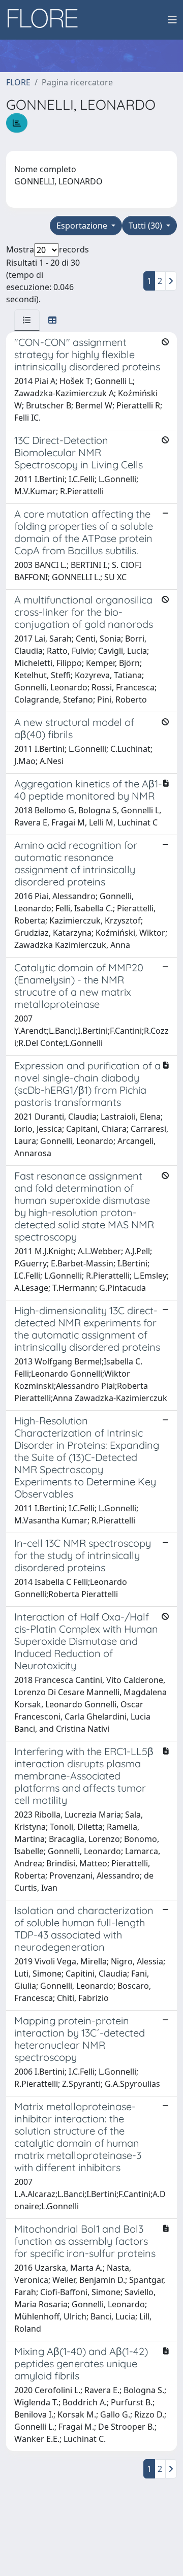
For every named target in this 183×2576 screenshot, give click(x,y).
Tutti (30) (146, 226)
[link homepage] (46, 20)
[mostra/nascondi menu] (172, 20)
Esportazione (83, 226)
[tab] (27, 320)
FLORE (18, 82)
